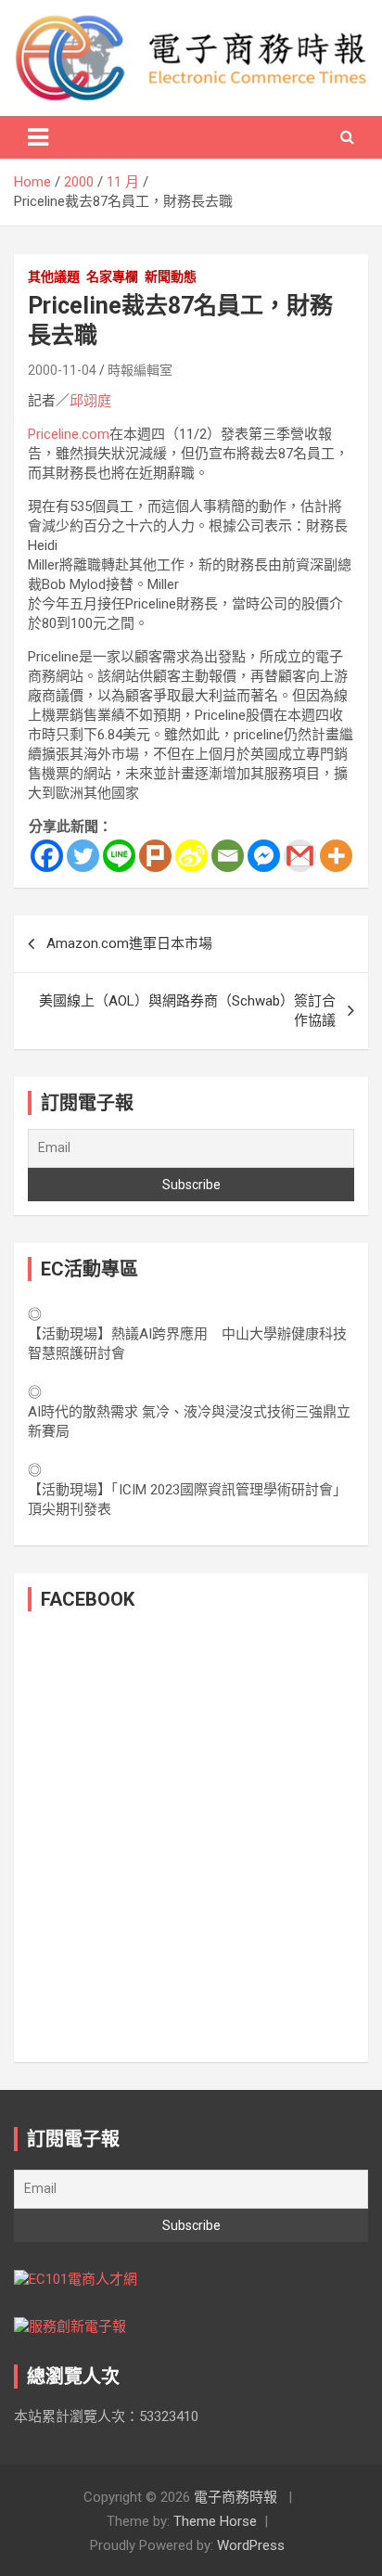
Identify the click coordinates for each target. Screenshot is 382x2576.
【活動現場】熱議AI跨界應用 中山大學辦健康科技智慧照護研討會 (187, 1344)
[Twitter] (83, 856)
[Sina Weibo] (191, 856)
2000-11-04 (62, 370)
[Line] (119, 856)
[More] (336, 856)
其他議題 (54, 276)
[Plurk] (155, 856)
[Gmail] (300, 856)
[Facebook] (47, 856)
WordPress (251, 2545)
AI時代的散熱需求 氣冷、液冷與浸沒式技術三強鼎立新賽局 (189, 1422)
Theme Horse (215, 2521)
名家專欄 (112, 276)
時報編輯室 (140, 370)
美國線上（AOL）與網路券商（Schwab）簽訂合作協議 (187, 1011)
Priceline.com (69, 434)
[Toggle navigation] (38, 137)
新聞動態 (171, 276)
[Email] (228, 856)
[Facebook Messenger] (264, 856)
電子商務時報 (236, 2497)
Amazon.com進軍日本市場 (129, 943)
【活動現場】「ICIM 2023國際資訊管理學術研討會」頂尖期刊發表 (187, 1499)
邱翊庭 (90, 401)
